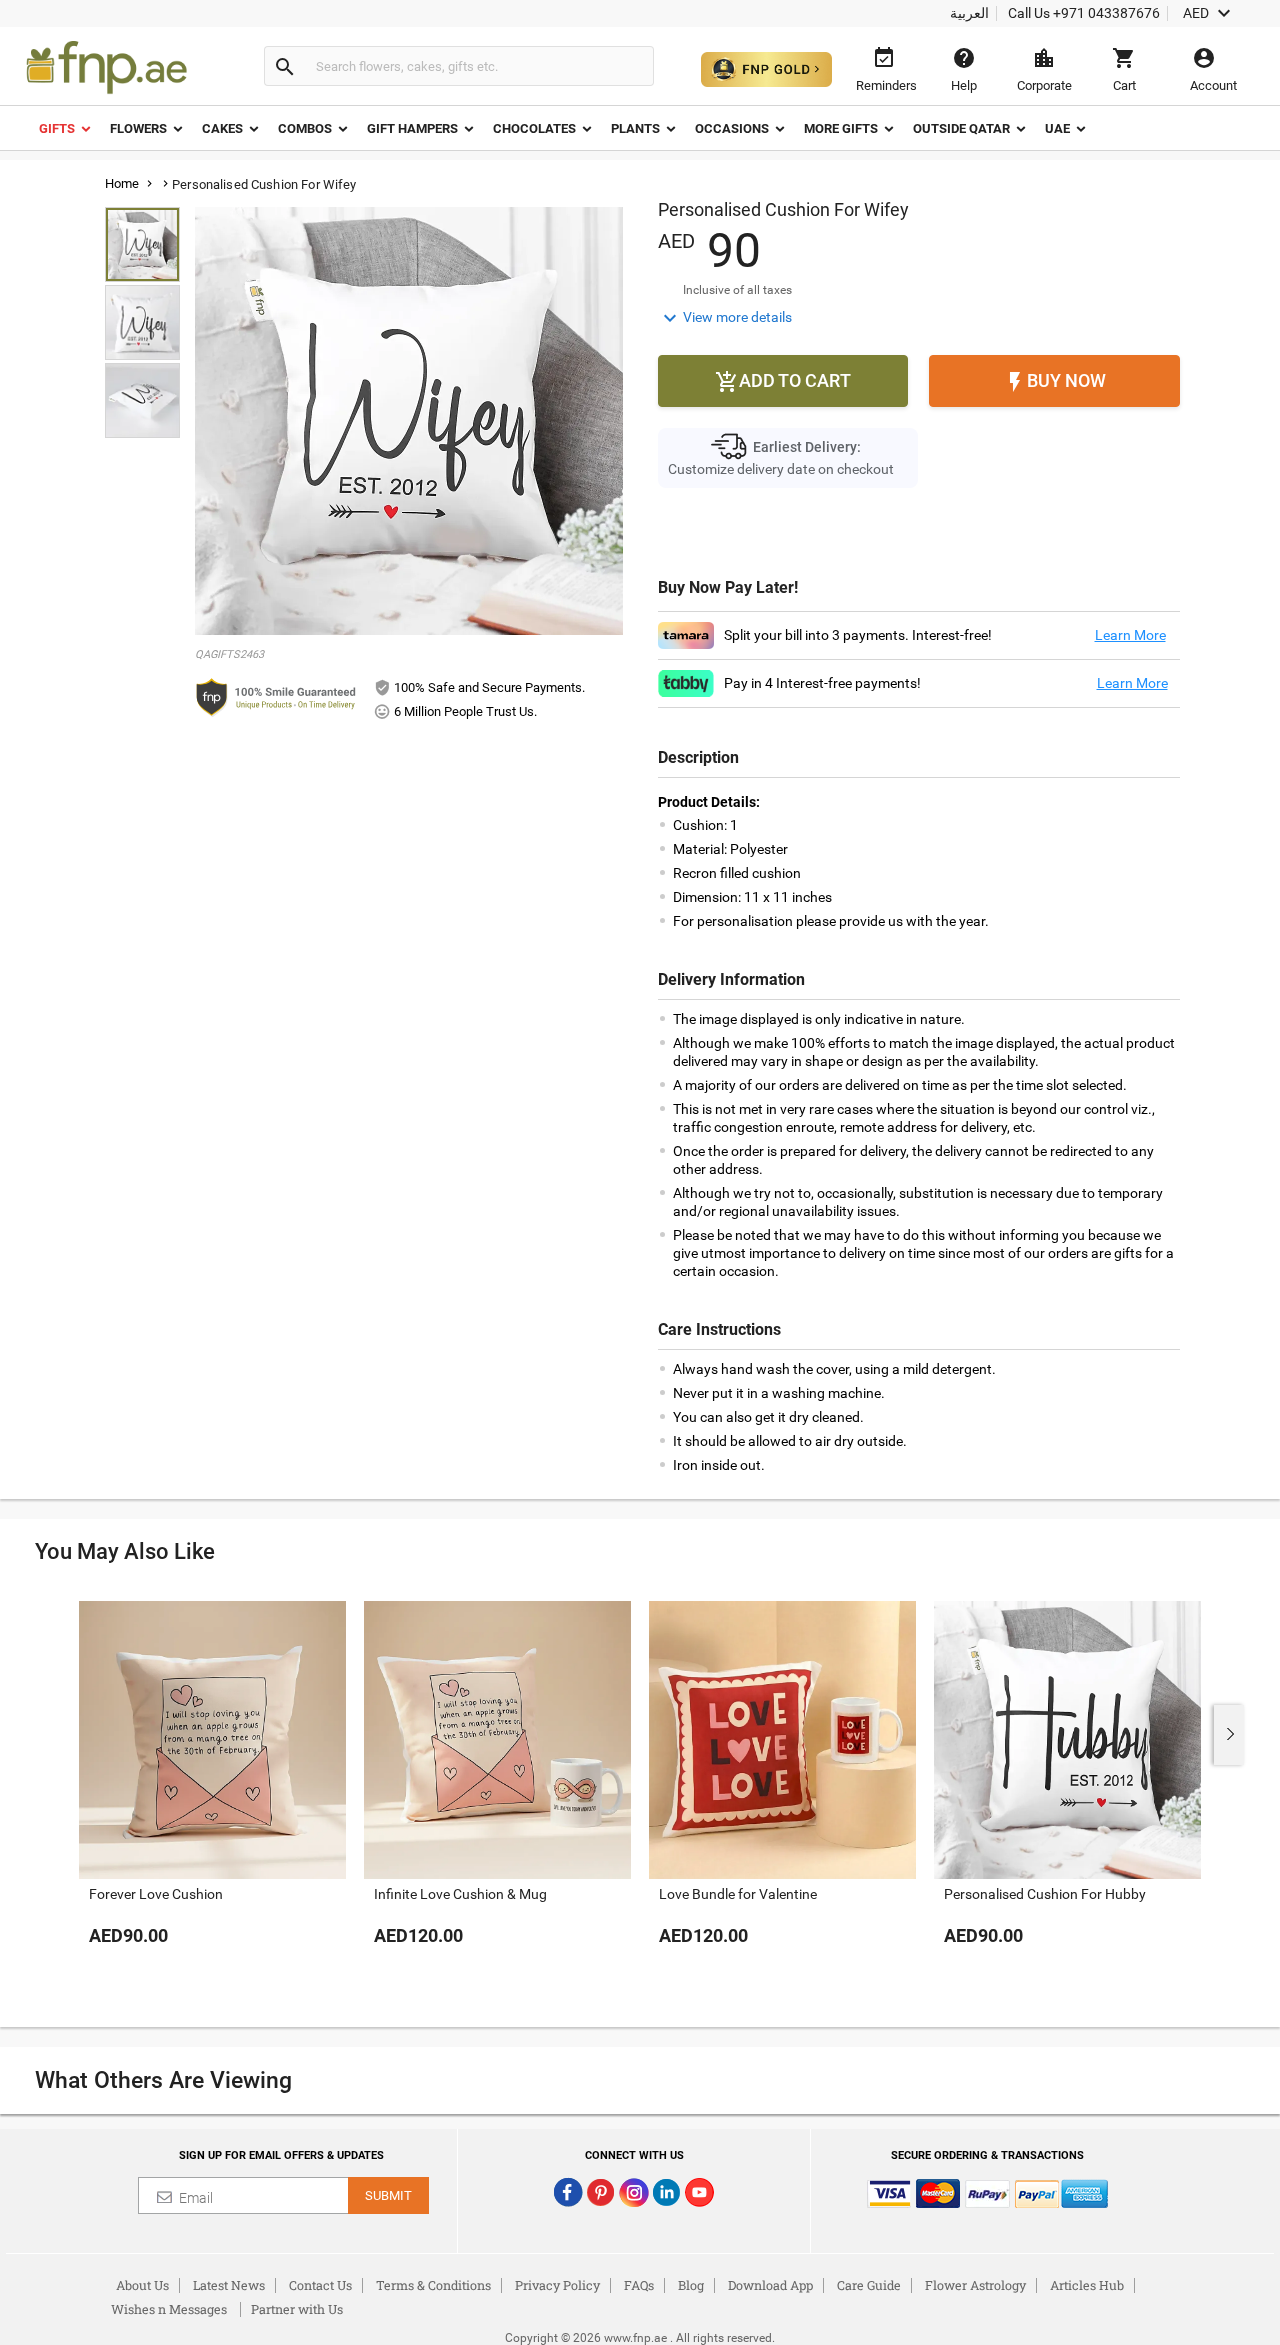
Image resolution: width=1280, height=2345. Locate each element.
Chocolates (534, 128)
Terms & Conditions (433, 2285)
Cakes (222, 128)
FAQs (639, 2285)
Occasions (732, 128)
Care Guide (869, 2285)
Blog (691, 2285)
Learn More (1130, 635)
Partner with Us (297, 2309)
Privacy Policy (557, 2285)
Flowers (138, 128)
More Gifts (841, 128)
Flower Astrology (975, 2285)
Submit (388, 2195)
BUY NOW (1054, 382)
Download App (770, 2285)
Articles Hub (1087, 2285)
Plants (635, 128)
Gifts (57, 128)
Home (122, 183)
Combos (305, 128)
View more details (725, 318)
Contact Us (320, 2285)
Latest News (229, 2285)
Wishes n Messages (169, 2309)
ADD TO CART (783, 382)
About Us (142, 2285)
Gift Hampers (412, 128)
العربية (969, 13)
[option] (212, 1793)
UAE (1057, 128)
